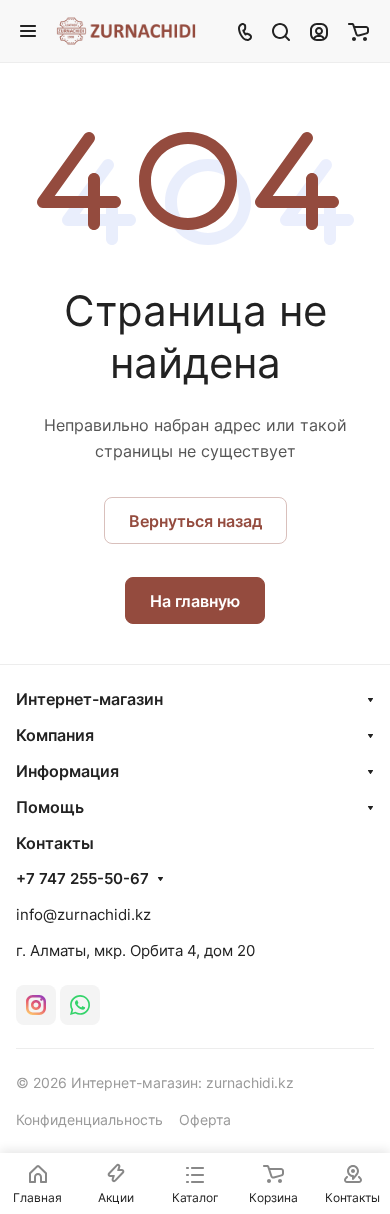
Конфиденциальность (89, 1119)
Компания (55, 735)
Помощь (50, 807)
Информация (67, 771)
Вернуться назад (195, 521)
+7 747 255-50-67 (82, 879)
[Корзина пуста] (358, 31)
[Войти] (319, 31)
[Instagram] (36, 1005)
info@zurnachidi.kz (83, 914)
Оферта (205, 1119)
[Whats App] (80, 1005)
